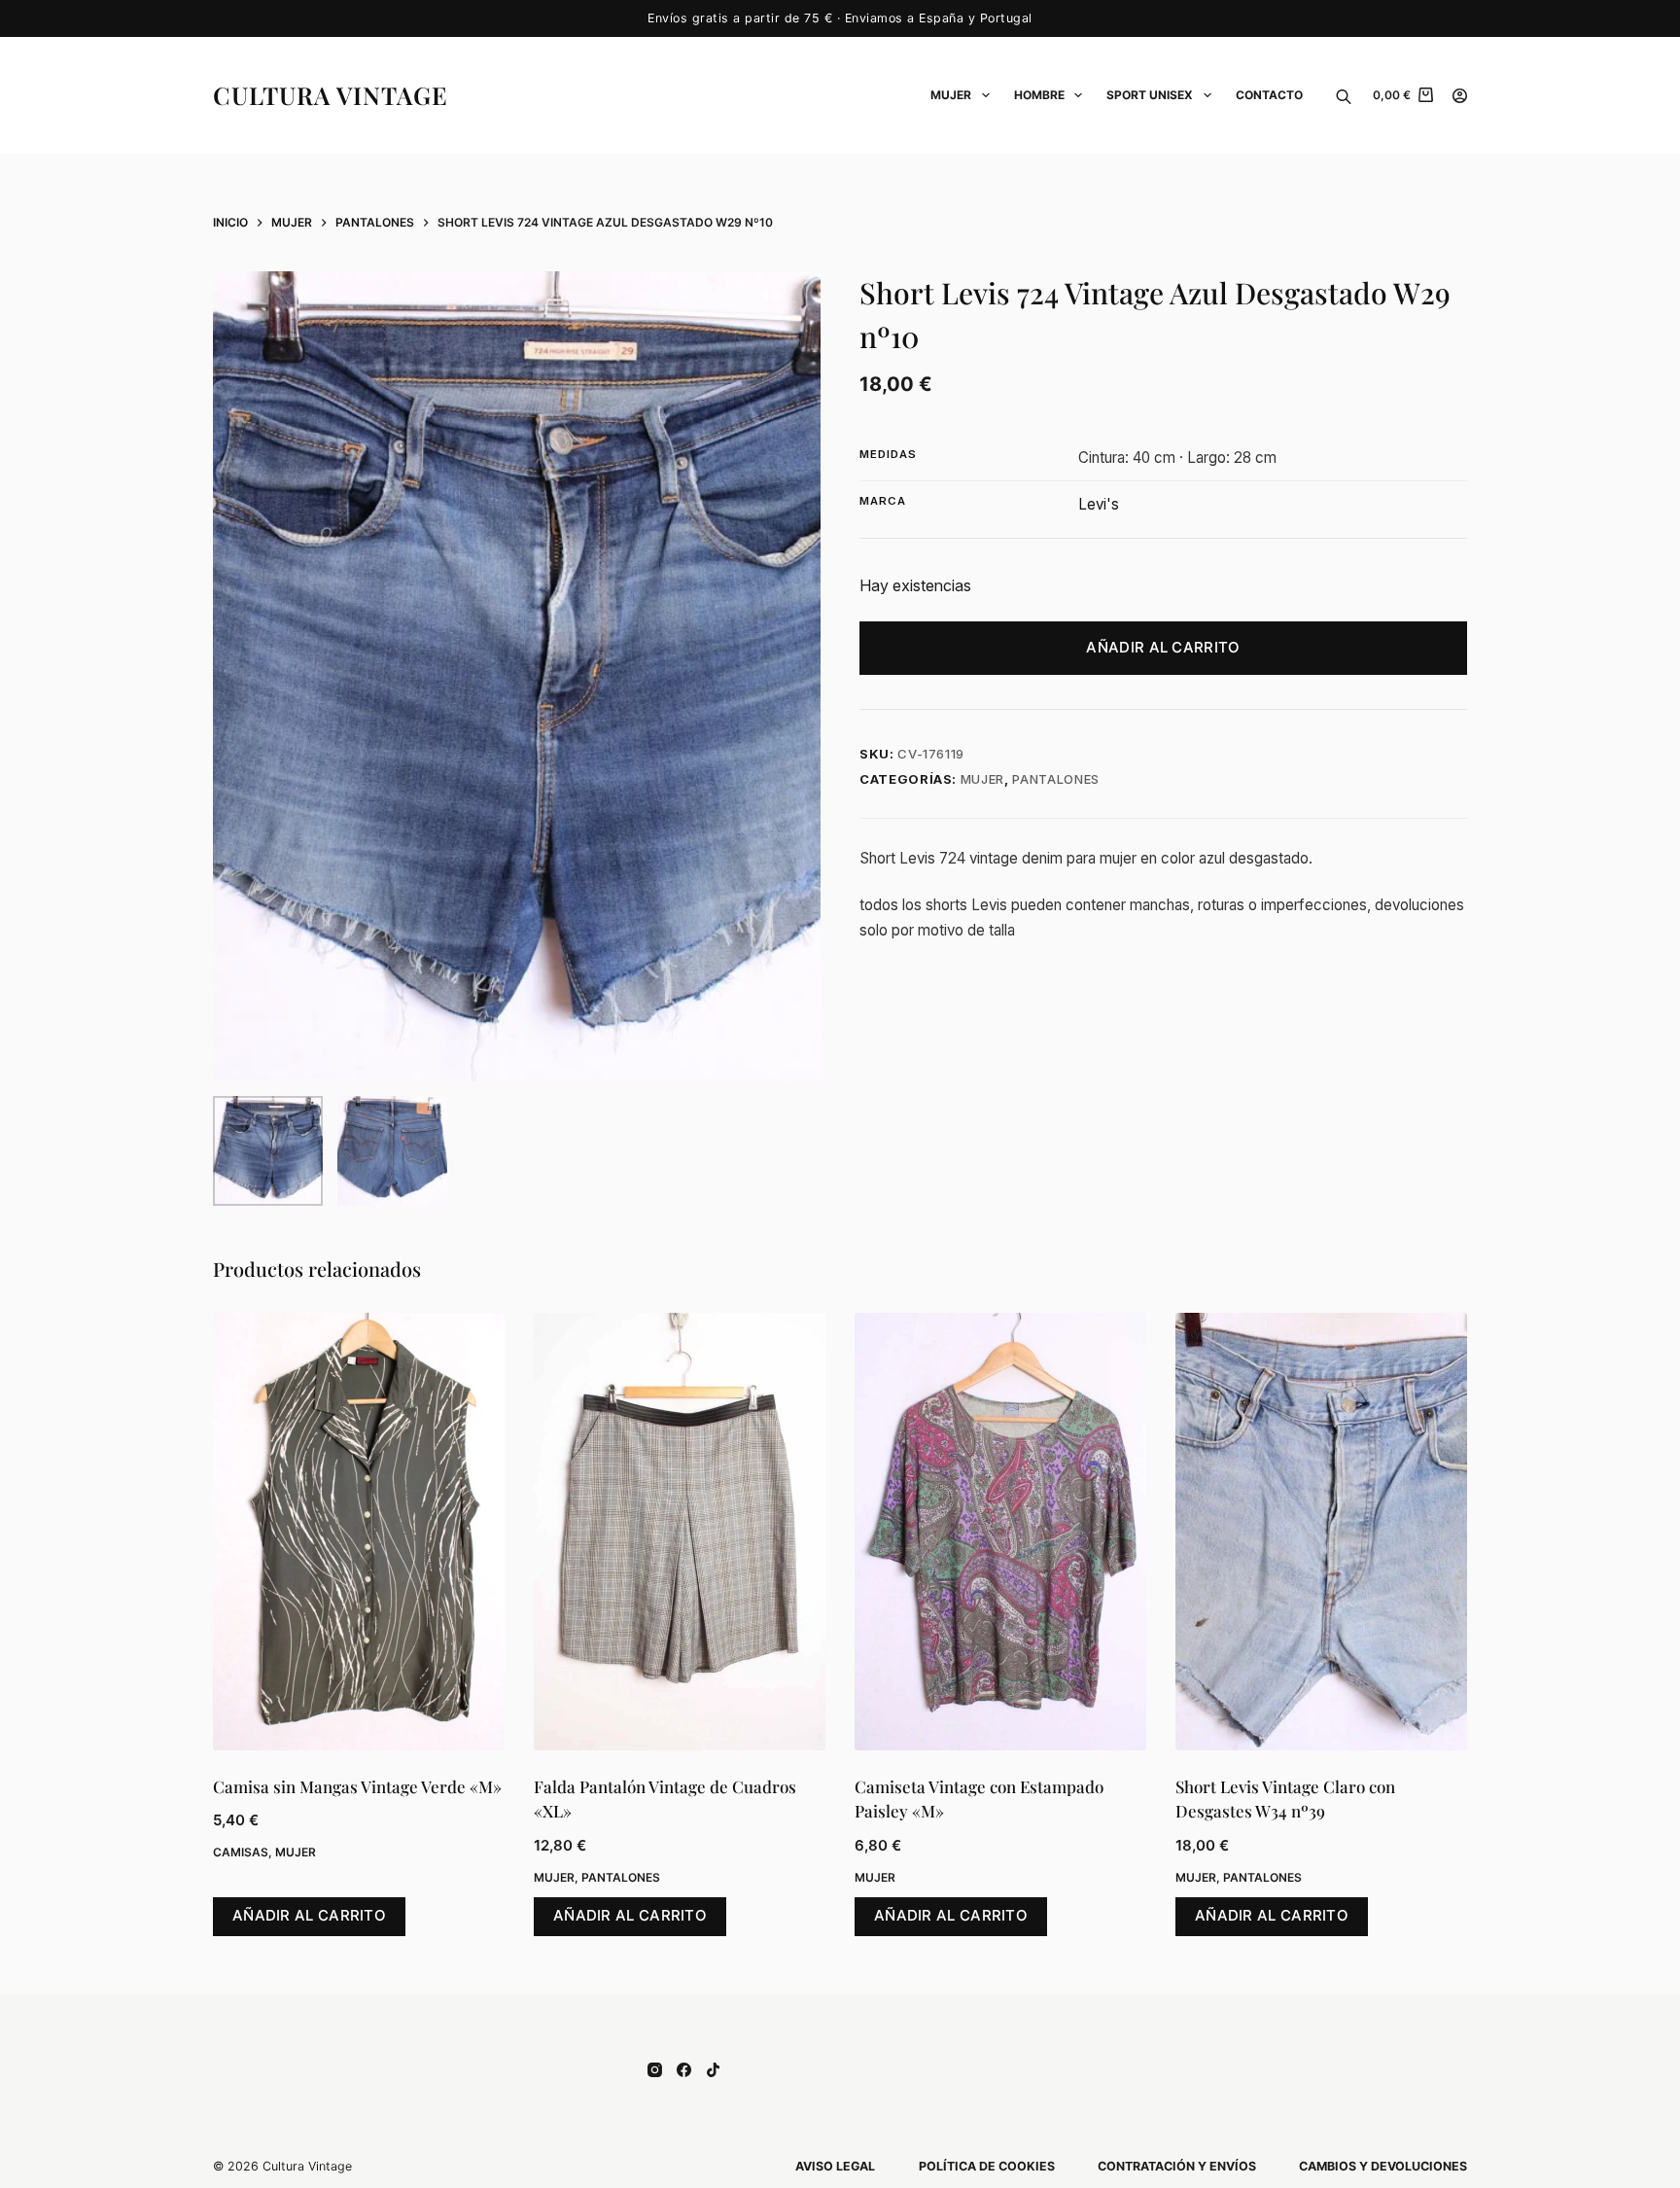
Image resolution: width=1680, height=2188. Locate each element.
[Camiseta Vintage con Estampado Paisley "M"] (1000, 1532)
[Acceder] (1460, 96)
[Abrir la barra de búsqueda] (1344, 95)
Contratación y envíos (1177, 2166)
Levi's (1099, 504)
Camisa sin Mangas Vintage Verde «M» (357, 1786)
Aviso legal (835, 2166)
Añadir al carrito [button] (309, 1915)
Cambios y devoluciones (1383, 2166)
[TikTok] (713, 2070)
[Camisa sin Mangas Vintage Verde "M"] (359, 1532)
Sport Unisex (1150, 95)
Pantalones (1056, 779)
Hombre (1039, 95)
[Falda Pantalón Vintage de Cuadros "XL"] (680, 1532)
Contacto (1269, 95)
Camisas (241, 1852)
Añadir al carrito (1163, 647)
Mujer (951, 95)
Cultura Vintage (331, 95)
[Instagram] (655, 2070)
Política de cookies (987, 2166)
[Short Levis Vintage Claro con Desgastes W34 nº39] (1321, 1532)
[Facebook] (684, 2070)
